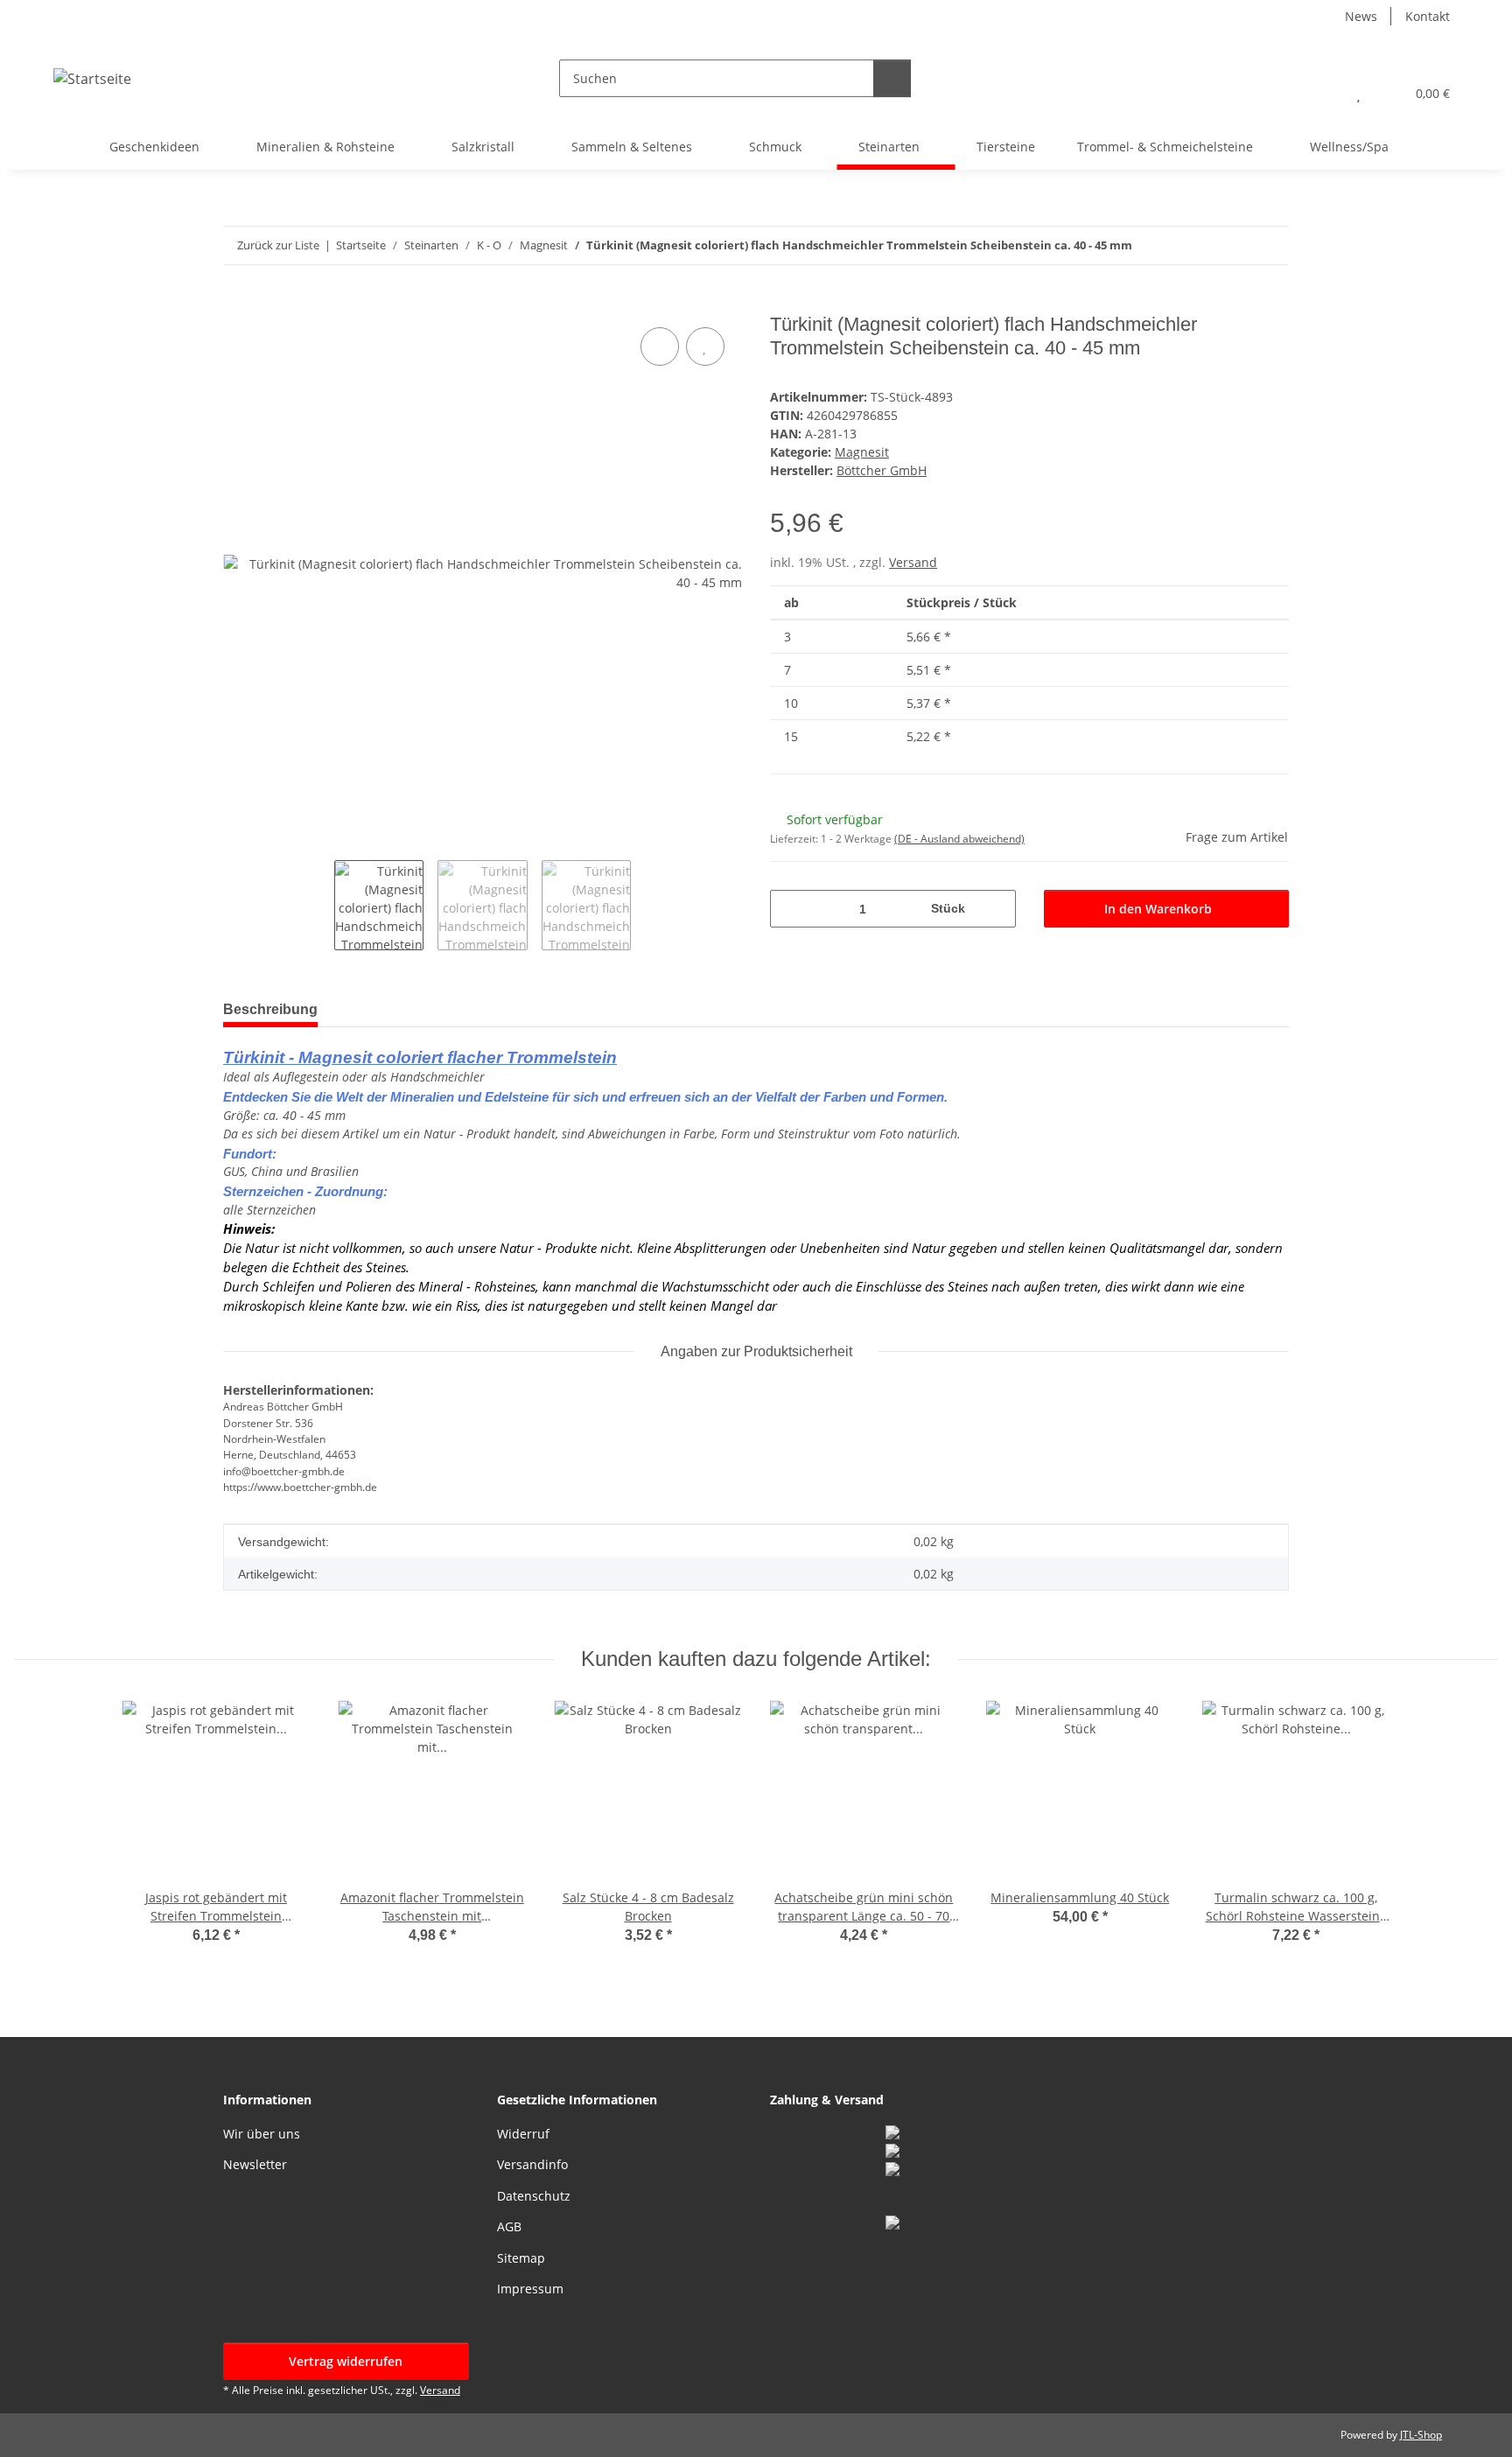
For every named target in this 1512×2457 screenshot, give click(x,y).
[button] (1323, 93)
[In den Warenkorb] (237, 304)
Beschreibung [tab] (270, 1009)
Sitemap (521, 2258)
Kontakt (1428, 16)
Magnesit (862, 452)
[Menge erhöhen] (996, 909)
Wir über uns (262, 2134)
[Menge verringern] (790, 909)
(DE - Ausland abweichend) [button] (959, 839)
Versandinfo (532, 2164)
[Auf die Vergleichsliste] (660, 346)
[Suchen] (892, 78)
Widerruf (523, 2134)
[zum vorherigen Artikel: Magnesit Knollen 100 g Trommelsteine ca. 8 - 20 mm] (1232, 245)
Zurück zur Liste (278, 245)
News (1361, 16)
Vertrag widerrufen (346, 2361)
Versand (913, 562)
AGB (509, 2226)
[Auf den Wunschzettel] (705, 346)
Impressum (530, 2289)
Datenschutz (534, 2196)
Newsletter (255, 2164)
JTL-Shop (1421, 2435)
